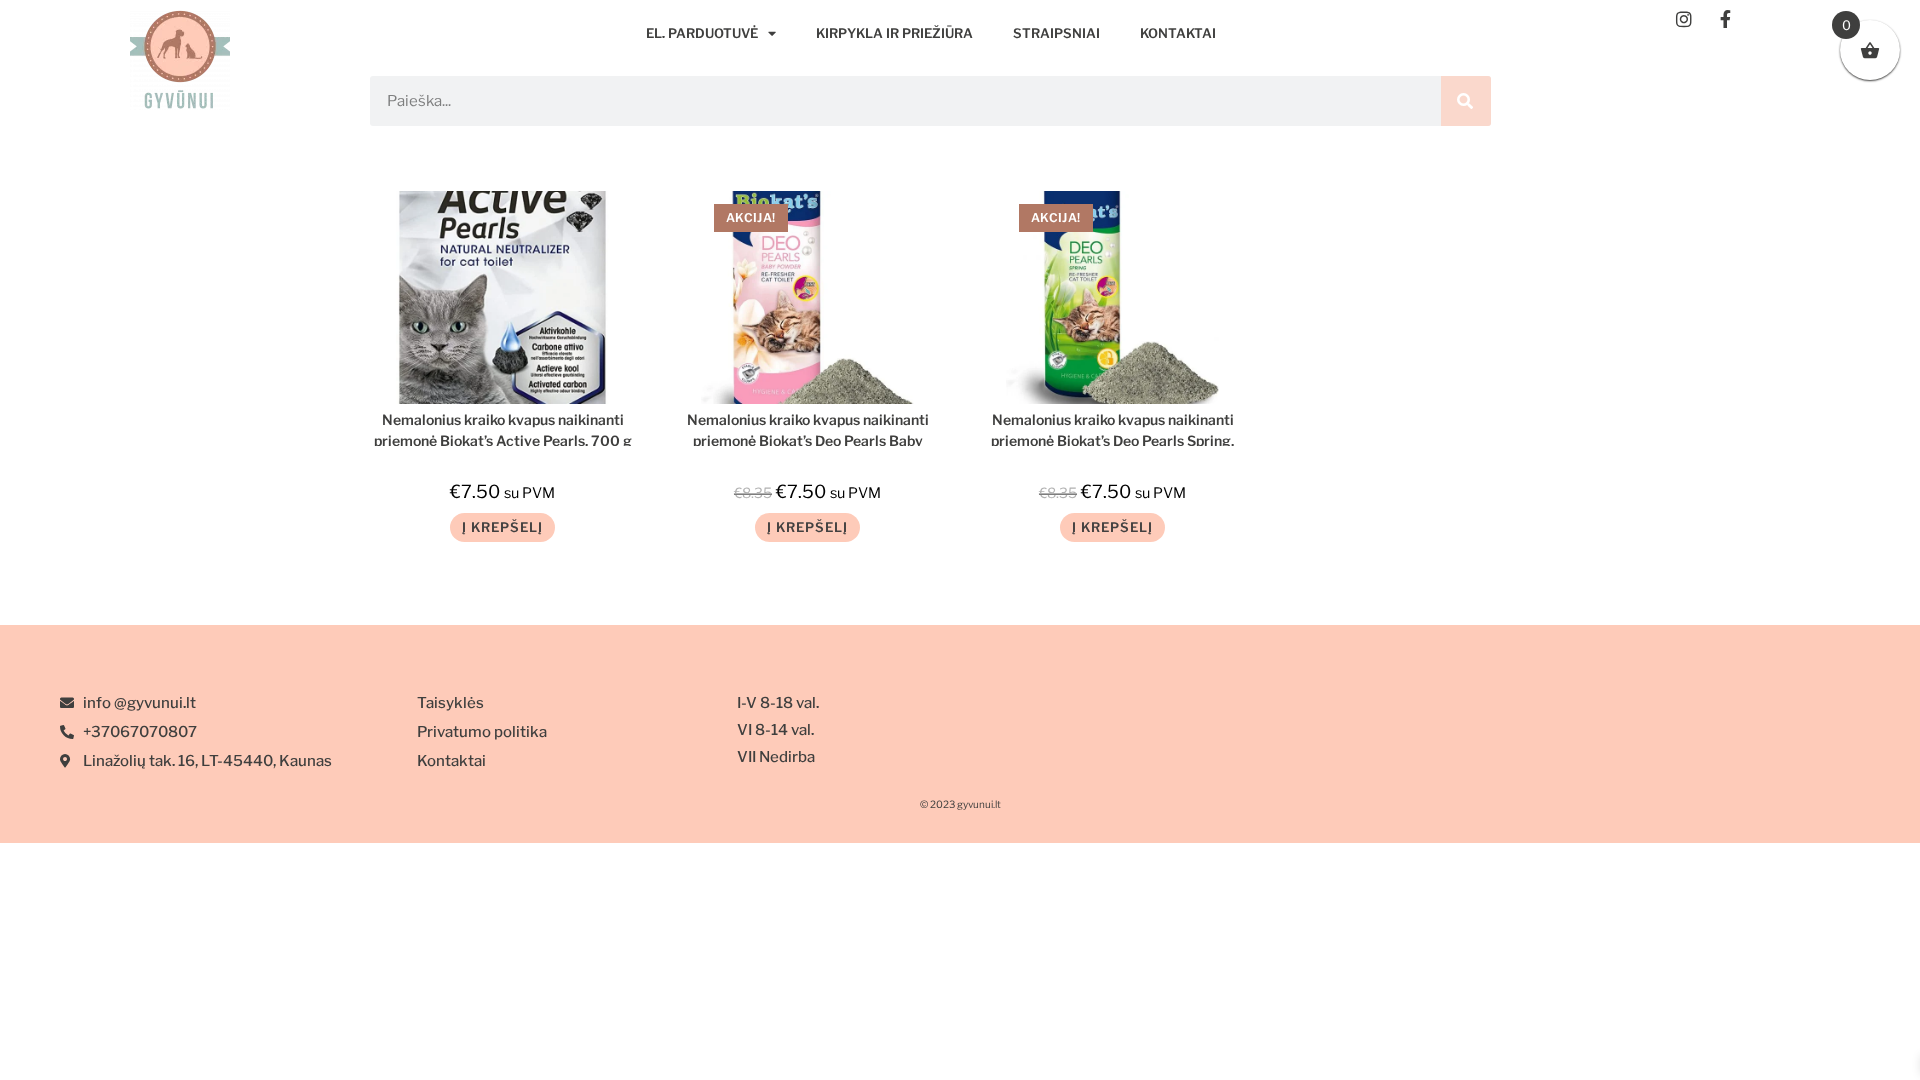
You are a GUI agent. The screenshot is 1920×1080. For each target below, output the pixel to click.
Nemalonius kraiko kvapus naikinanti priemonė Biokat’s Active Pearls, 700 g (503, 428)
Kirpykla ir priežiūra (894, 33)
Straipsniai (1056, 33)
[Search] (1466, 101)
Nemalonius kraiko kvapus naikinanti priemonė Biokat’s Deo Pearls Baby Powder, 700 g (808, 428)
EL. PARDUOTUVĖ (702, 33)
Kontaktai (1178, 33)
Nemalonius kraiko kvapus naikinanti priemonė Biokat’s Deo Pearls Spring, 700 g (1112, 428)
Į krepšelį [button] (502, 527)
